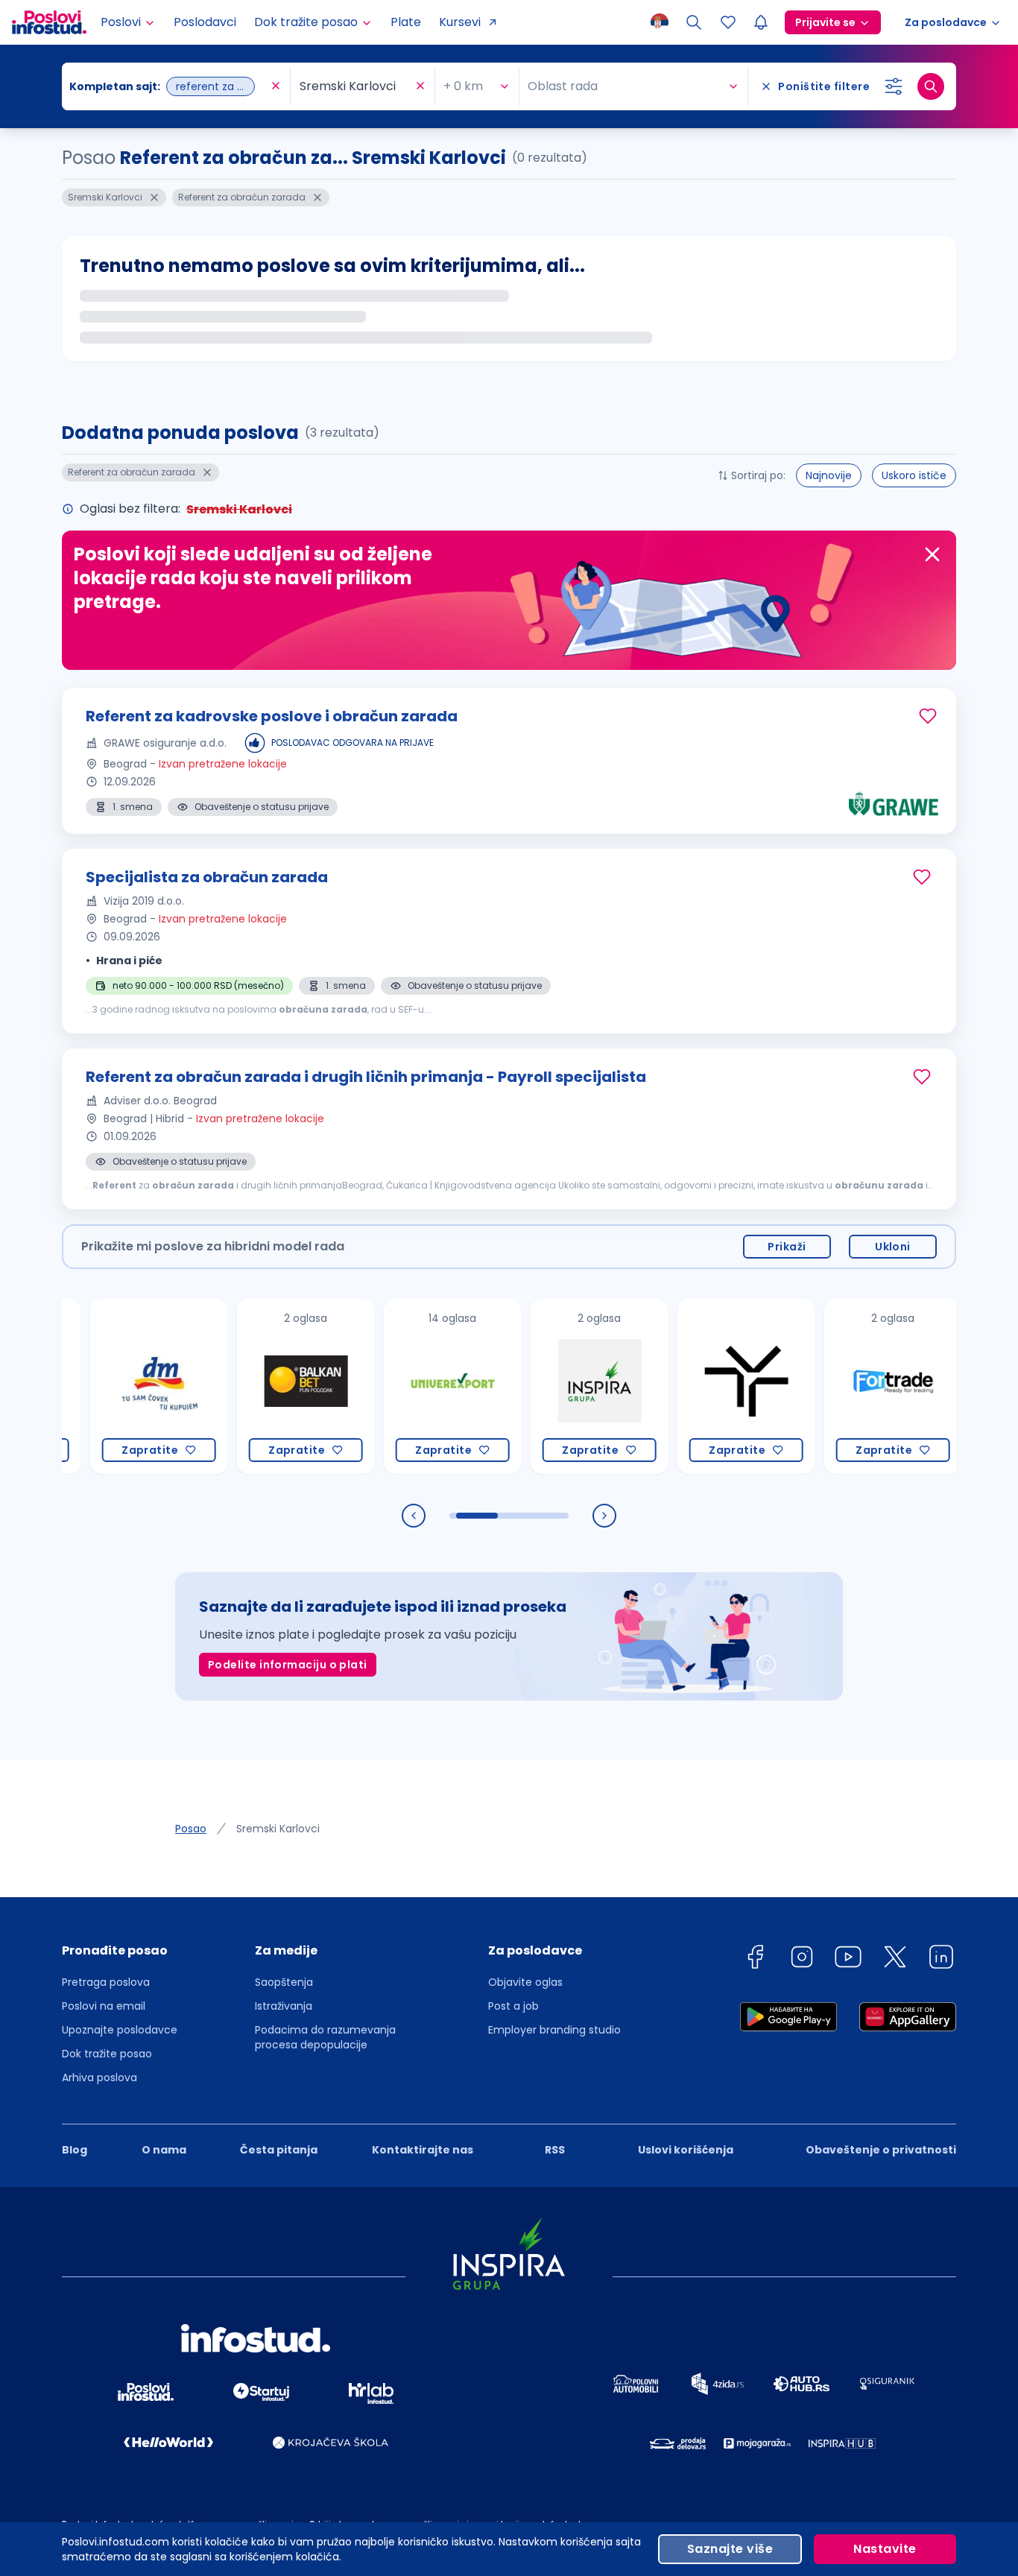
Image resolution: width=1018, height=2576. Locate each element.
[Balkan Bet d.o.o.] (261, 1386)
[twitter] (895, 1959)
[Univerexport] (408, 1386)
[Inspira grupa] (555, 1386)
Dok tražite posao (107, 2054)
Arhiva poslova (99, 2077)
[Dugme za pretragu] (931, 86)
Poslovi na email (104, 2006)
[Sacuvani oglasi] (728, 22)
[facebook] (755, 1959)
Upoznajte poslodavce (120, 2030)
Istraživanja (284, 2006)
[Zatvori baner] (932, 554)
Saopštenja (284, 1982)
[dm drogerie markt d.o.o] (114, 1386)
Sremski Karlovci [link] (278, 1829)
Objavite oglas (525, 1982)
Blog (75, 2150)
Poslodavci (205, 22)
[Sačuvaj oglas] (928, 716)
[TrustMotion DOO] (702, 1386)
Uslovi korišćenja (686, 2150)
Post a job (513, 2006)
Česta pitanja (279, 2150)
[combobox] (168, 86)
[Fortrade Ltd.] (848, 1386)
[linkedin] (941, 1959)
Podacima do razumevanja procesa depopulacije (325, 2037)
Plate (406, 22)
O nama (164, 2150)
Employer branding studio (554, 2030)
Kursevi (460, 22)
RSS (555, 2150)
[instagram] (802, 1959)
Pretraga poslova (106, 1982)
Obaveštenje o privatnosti (881, 2150)
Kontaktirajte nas (423, 2150)
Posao (191, 1829)
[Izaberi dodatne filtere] (894, 86)
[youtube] (848, 1959)
